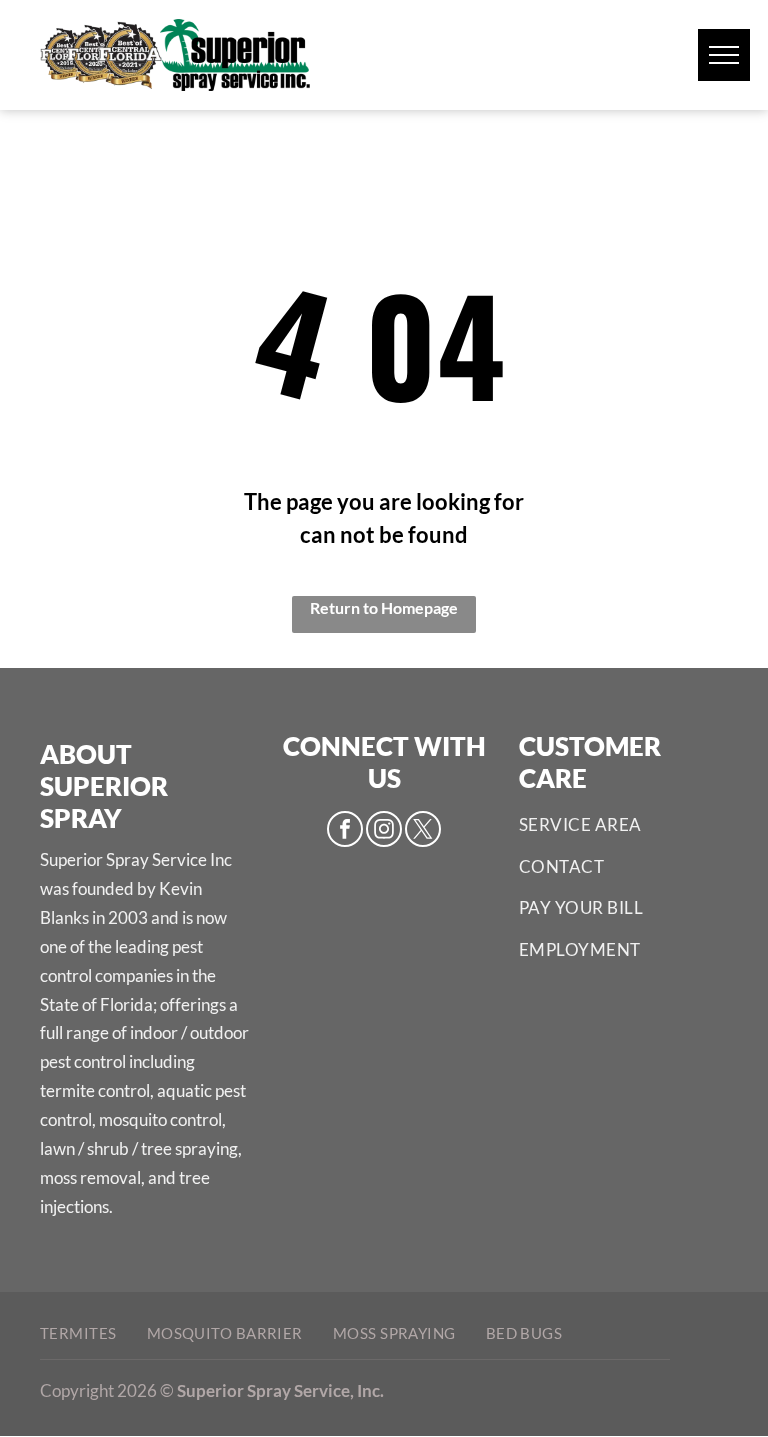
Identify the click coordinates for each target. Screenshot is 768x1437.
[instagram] (384, 831)
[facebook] (345, 831)
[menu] (724, 55)
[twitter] (423, 831)
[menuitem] (623, 825)
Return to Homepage (384, 607)
